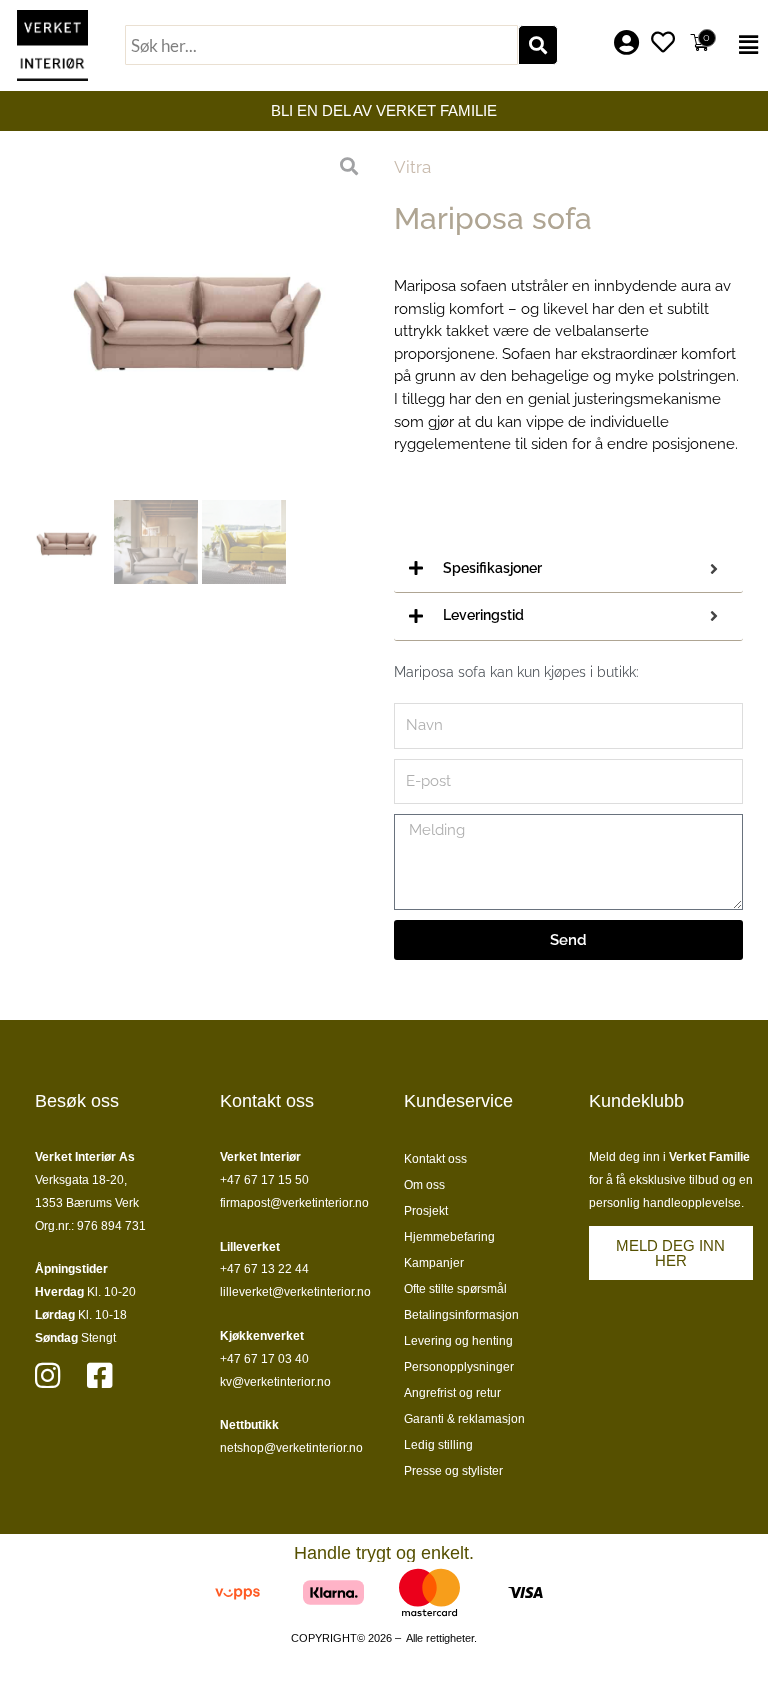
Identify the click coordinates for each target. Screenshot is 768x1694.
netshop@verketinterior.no (291, 1448)
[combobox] (321, 45)
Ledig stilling (438, 1445)
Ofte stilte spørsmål (455, 1289)
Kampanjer (434, 1263)
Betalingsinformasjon (461, 1315)
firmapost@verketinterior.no (294, 1203)
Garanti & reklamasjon (464, 1419)
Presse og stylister (453, 1471)
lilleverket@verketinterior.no (295, 1292)
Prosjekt (426, 1211)
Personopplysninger (459, 1367)
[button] (745, 45)
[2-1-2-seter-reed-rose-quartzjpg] (199, 315)
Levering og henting (458, 1341)
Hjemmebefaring (449, 1237)
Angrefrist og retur (452, 1393)
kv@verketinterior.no (275, 1382)
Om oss (424, 1185)
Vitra (412, 167)
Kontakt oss (435, 1159)
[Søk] (538, 45)
